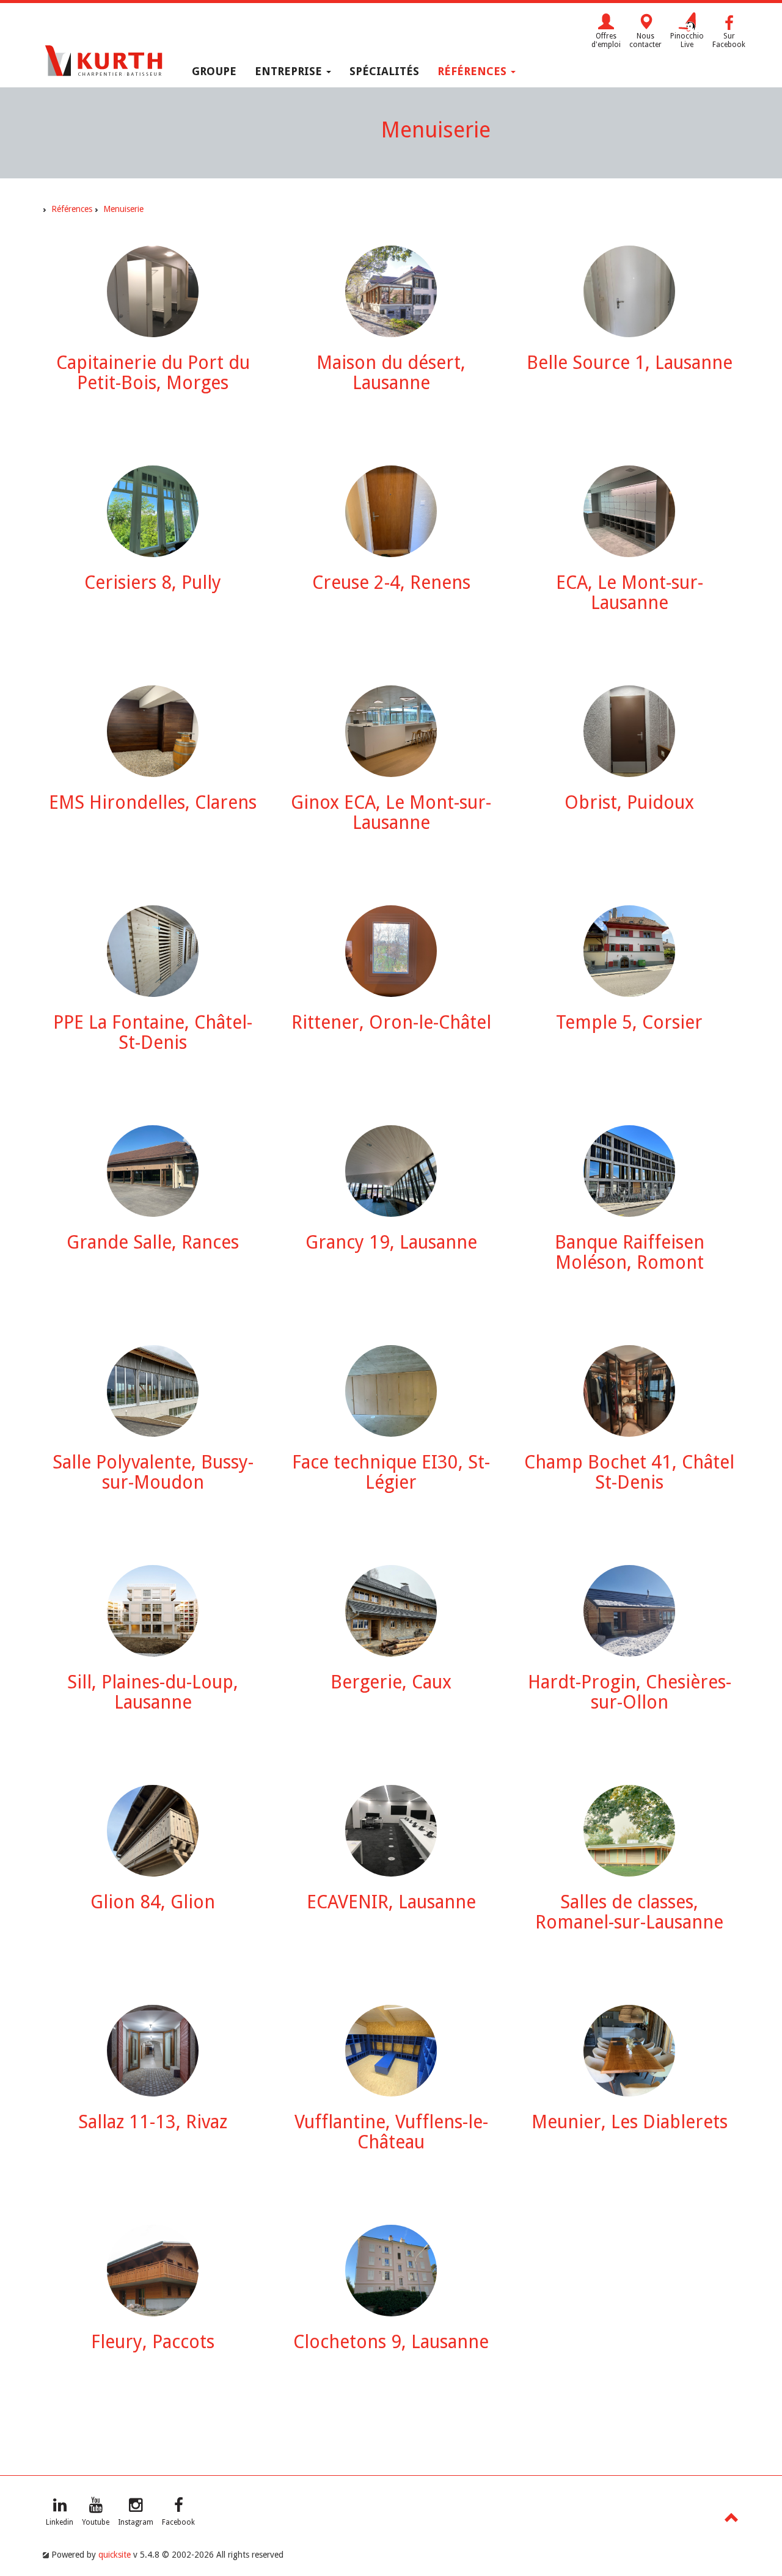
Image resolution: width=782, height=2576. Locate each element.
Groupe (214, 71)
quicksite (115, 2555)
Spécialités (384, 71)
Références (473, 71)
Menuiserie (123, 209)
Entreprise (290, 71)
